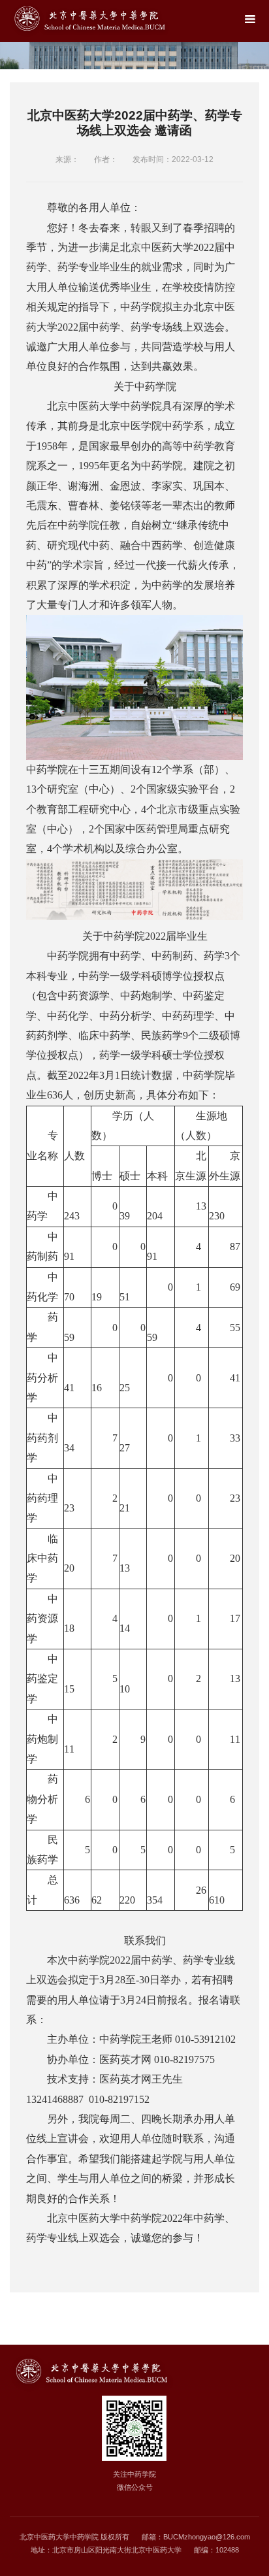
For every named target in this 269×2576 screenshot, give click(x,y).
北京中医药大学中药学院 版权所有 (74, 2537)
